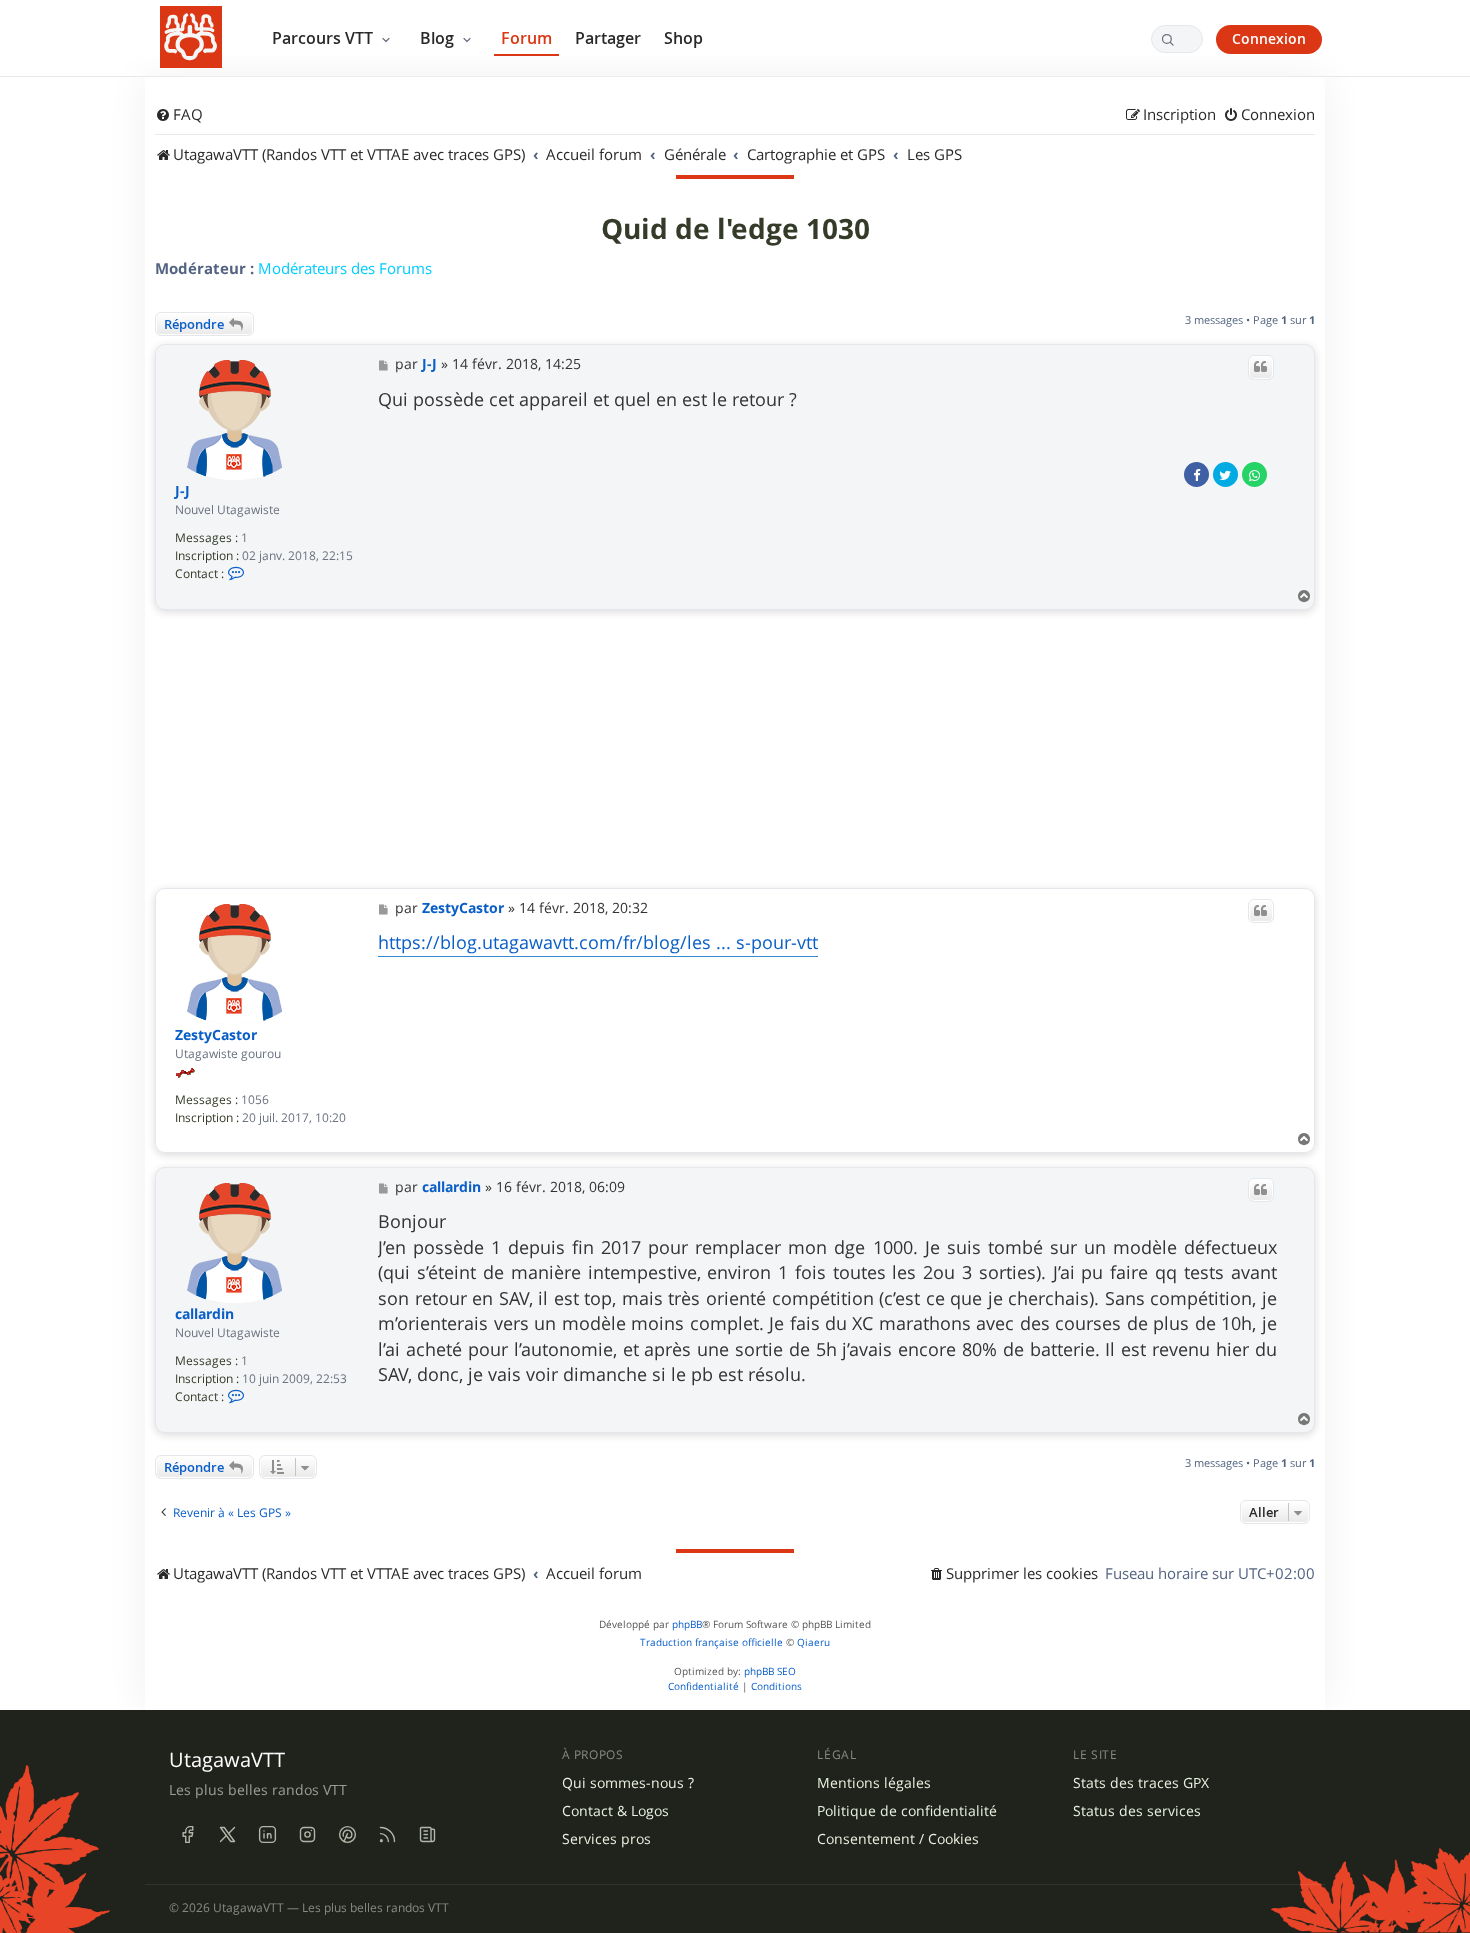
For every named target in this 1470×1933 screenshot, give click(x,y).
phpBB (687, 1624)
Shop (683, 38)
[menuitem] (179, 115)
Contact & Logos (615, 1811)
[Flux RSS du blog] (427, 1834)
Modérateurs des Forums (345, 268)
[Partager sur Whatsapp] (1254, 474)
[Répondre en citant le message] (1261, 367)
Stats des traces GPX (1141, 1783)
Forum (526, 38)
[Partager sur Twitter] (1225, 474)
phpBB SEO (770, 1671)
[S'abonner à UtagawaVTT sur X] (227, 1834)
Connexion (1269, 38)
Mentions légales (874, 1783)
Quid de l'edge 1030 (735, 229)
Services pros (606, 1839)
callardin (204, 1314)
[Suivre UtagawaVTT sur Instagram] (307, 1834)
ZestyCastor (216, 1035)
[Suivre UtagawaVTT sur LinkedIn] (267, 1834)
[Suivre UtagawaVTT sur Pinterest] (347, 1834)
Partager (608, 38)
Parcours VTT (324, 38)
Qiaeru (813, 1642)
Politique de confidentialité (907, 1811)
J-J (182, 491)
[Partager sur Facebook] (1196, 474)
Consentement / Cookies (898, 1839)
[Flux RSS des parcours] (387, 1834)
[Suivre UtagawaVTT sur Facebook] (187, 1834)
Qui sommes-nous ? (628, 1783)
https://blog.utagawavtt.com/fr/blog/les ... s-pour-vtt (598, 942)
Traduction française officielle (711, 1642)
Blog (439, 38)
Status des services (1137, 1811)
